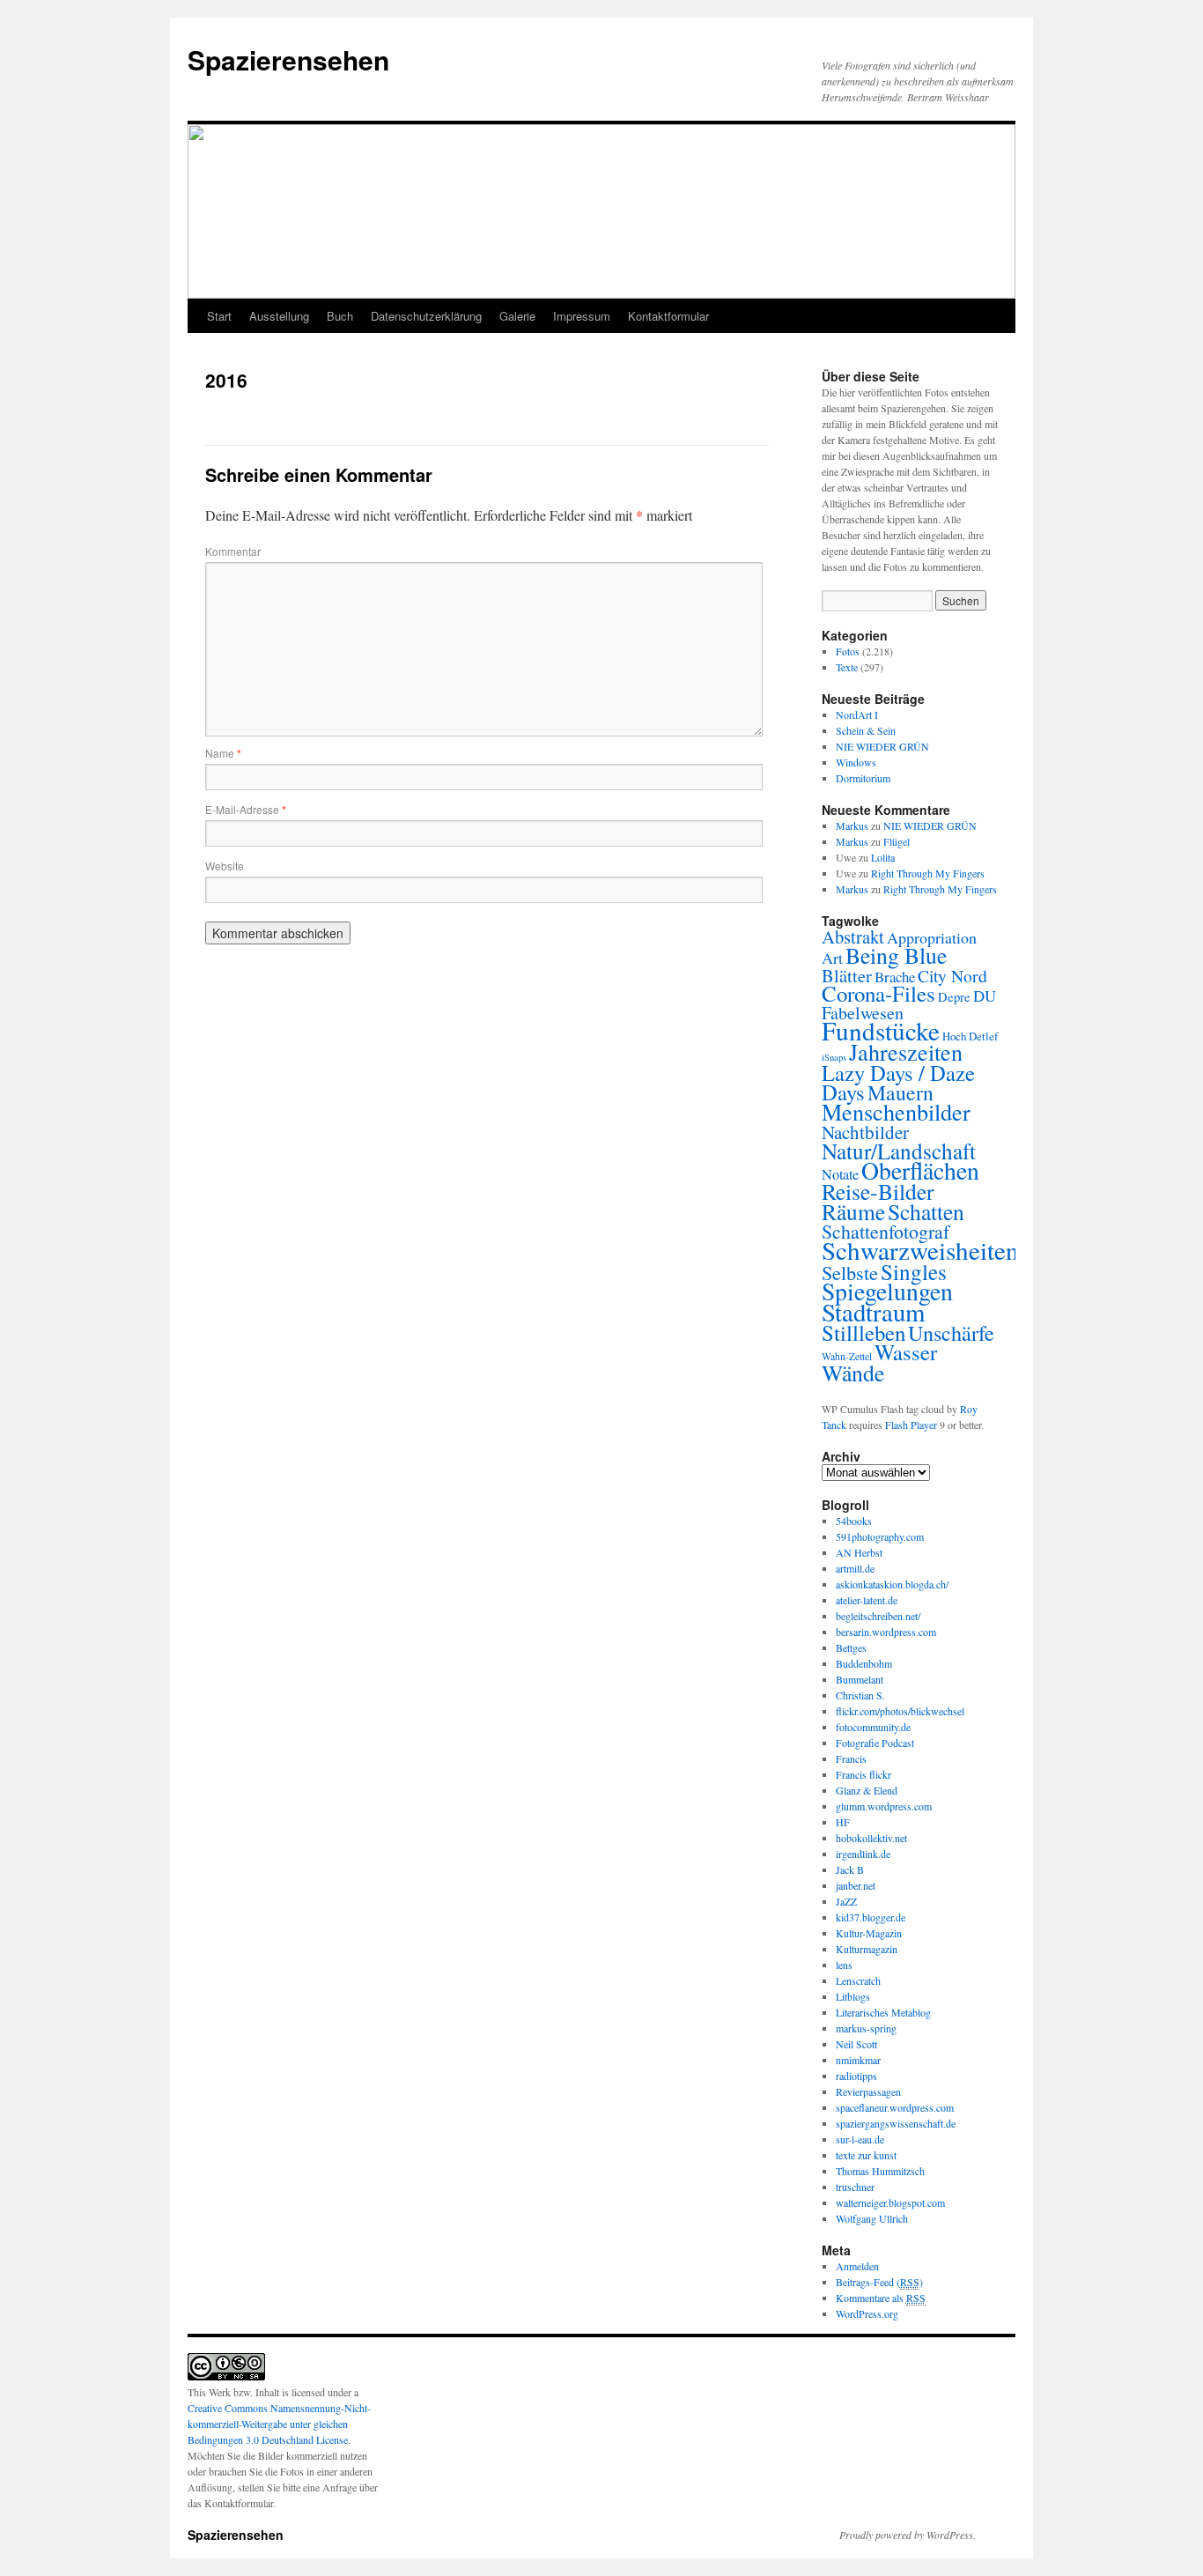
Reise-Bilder (878, 1191)
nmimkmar (858, 2060)
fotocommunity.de (873, 1727)
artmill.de (855, 1568)
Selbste (850, 1272)
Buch (340, 316)
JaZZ (846, 1901)
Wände (853, 1373)
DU (985, 996)
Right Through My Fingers (928, 873)
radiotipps (856, 2076)
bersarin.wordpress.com (886, 1632)
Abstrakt (853, 936)
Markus (852, 825)
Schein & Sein (866, 730)
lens (844, 1965)
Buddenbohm (864, 1663)
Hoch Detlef (970, 1036)
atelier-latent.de (867, 1600)
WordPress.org (867, 2313)
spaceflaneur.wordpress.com (895, 2107)
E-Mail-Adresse (246, 809)
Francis (851, 1758)
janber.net (856, 1885)
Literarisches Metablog (883, 2012)
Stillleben (864, 1332)
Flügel (897, 841)
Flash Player (911, 1425)
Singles (914, 1271)
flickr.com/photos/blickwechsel (900, 1711)
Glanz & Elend (867, 1790)
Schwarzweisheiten (920, 1250)
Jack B (850, 1869)
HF (843, 1822)
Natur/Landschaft (899, 1151)
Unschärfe (951, 1332)
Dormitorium (863, 778)
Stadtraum (873, 1312)
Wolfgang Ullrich (872, 2218)
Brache (895, 977)
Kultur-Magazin (869, 1933)
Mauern (900, 1092)
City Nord (952, 976)
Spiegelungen (887, 1291)
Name (223, 753)
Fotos (848, 651)
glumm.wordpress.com (884, 1806)
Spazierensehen (288, 59)
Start (219, 316)
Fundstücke (881, 1030)
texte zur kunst (866, 2155)
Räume (853, 1211)
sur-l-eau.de (860, 2139)
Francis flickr (864, 1774)
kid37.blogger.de (871, 1917)
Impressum (582, 316)
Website (225, 866)
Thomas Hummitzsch (880, 2171)
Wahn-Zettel (847, 1356)
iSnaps (834, 1057)
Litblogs (853, 1996)
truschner (855, 2187)
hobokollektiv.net (871, 1838)
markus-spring (866, 2028)
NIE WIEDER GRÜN (882, 746)
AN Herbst (859, 1552)
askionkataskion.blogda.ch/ (892, 1584)
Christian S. (860, 1695)
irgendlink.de (863, 1854)
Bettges (851, 1647)
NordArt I (857, 714)
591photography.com (880, 1536)
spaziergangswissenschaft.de (896, 2123)
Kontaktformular (668, 316)
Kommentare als (881, 2298)
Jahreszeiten (906, 1051)
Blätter (847, 975)
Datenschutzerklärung (426, 316)
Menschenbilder (896, 1111)
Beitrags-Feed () (879, 2282)
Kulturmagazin (867, 1949)
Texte (847, 667)
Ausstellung (279, 316)
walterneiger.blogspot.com (890, 2202)
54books (854, 1521)
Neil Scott (856, 2044)
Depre (954, 997)
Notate (840, 1174)
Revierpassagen (868, 2091)
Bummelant (860, 1679)
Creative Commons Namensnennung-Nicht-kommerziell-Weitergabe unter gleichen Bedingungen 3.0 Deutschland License (279, 2424)
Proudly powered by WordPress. (908, 2535)
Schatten (926, 1211)
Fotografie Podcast (875, 1743)
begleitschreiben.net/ (878, 1616)
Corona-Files (878, 993)
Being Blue (896, 955)
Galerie (517, 316)
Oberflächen (920, 1170)
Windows (856, 762)
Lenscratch (858, 1980)
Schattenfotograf (886, 1231)
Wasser (906, 1352)
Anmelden (857, 2266)
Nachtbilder (865, 1132)
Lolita (883, 857)
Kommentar (233, 551)
